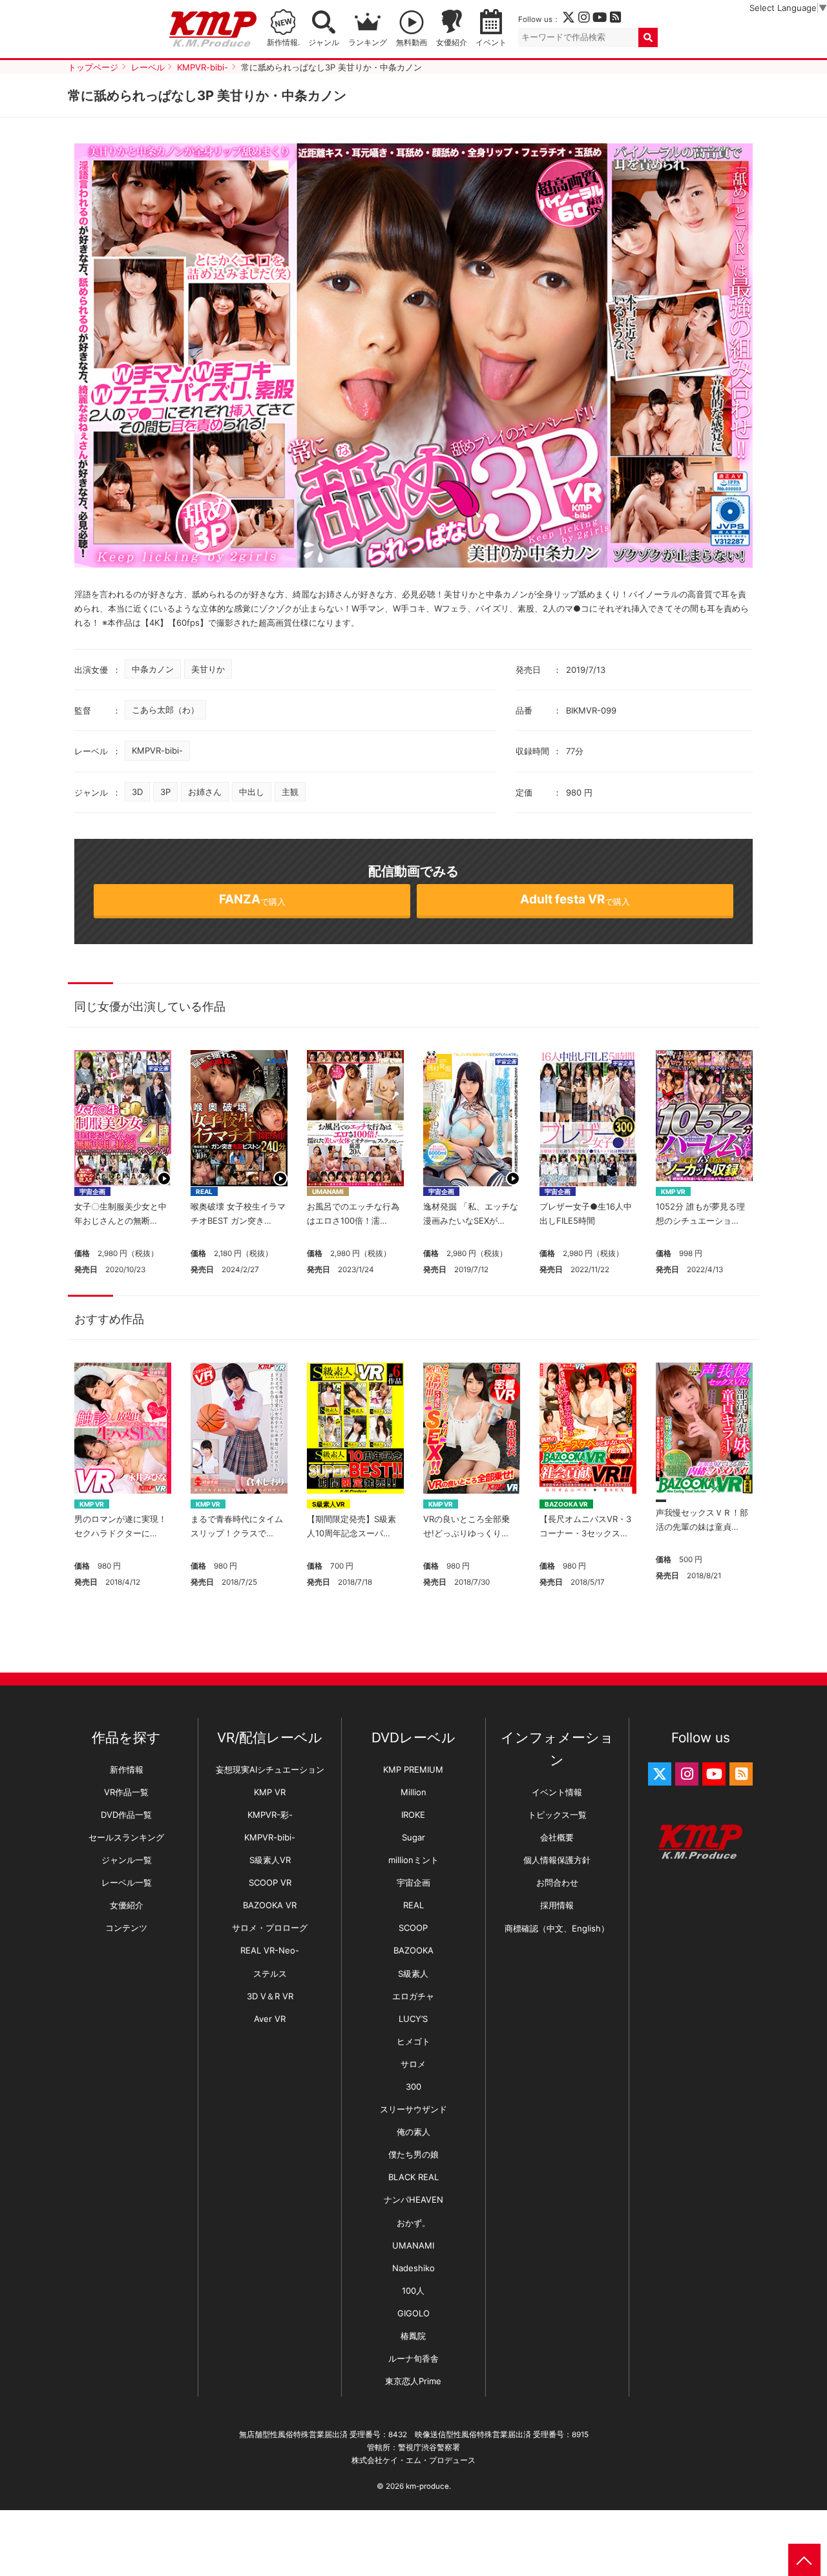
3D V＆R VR (270, 1996)
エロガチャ (413, 1996)
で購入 (252, 899)
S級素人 (413, 1973)
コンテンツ (126, 1928)
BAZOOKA (413, 1950)
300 (413, 2087)
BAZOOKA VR (566, 1504)
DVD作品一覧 (126, 1815)
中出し (252, 792)
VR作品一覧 (126, 1792)
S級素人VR (329, 1504)
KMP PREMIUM (413, 1769)
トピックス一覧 (557, 1815)
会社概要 (557, 1837)
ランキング (368, 43)
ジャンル (324, 43)
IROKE (413, 1815)
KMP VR (673, 1191)
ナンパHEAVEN (413, 2200)
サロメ (413, 2064)
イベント (491, 43)
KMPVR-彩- (270, 1815)
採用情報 (557, 1905)
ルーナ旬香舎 (413, 2358)
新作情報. (283, 43)
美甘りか (208, 669)
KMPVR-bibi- (157, 750)
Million (413, 1792)
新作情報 (127, 1769)
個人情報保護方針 (557, 1860)
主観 (290, 792)
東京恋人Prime (413, 2381)
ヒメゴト (413, 2041)
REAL (204, 1191)
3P (165, 792)
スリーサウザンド (413, 2109)
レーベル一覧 (127, 1882)
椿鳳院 (413, 2336)
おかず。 (413, 2223)
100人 (413, 2291)
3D (137, 792)
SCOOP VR (270, 1882)
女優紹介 (452, 43)
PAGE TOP (804, 2560)
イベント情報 (557, 1792)
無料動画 (412, 43)
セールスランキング (126, 1837)
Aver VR (270, 2019)
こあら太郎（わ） (165, 710)
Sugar (413, 1837)
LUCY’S (413, 2019)
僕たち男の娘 (413, 2154)
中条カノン (153, 669)
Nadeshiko (413, 2268)
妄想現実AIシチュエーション (270, 1769)
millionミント (413, 1860)
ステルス (270, 1973)
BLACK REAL (413, 2177)
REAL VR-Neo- (270, 1950)
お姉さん (205, 792)
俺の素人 (413, 2132)
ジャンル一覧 (127, 1860)
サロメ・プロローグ (270, 1928)
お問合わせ (557, 1882)
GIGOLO (413, 2313)
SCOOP (413, 1928)
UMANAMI (328, 1191)
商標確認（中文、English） (557, 1928)
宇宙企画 (92, 1191)
